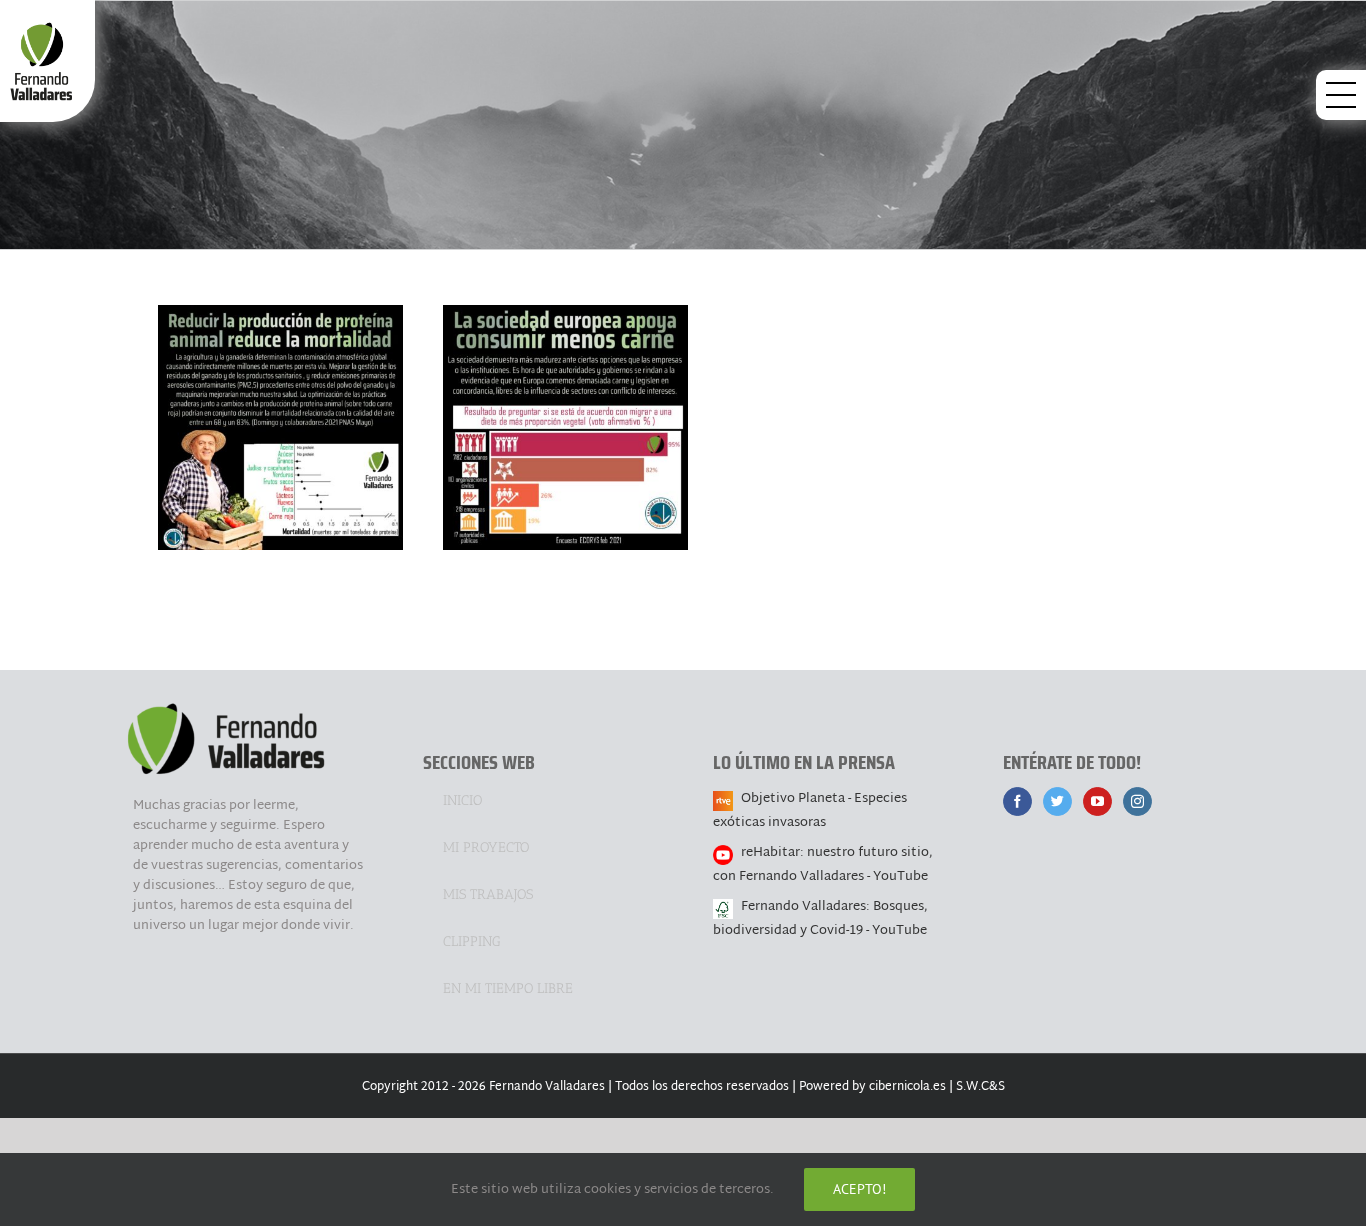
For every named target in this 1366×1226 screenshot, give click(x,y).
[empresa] (280, 427)
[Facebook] (1017, 801)
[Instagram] (1137, 801)
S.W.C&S (980, 1087)
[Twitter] (1057, 801)
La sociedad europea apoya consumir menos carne (565, 395)
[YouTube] (1097, 801)
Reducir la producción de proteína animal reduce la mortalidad (280, 382)
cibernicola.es (907, 1087)
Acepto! (859, 1189)
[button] (1341, 95)
